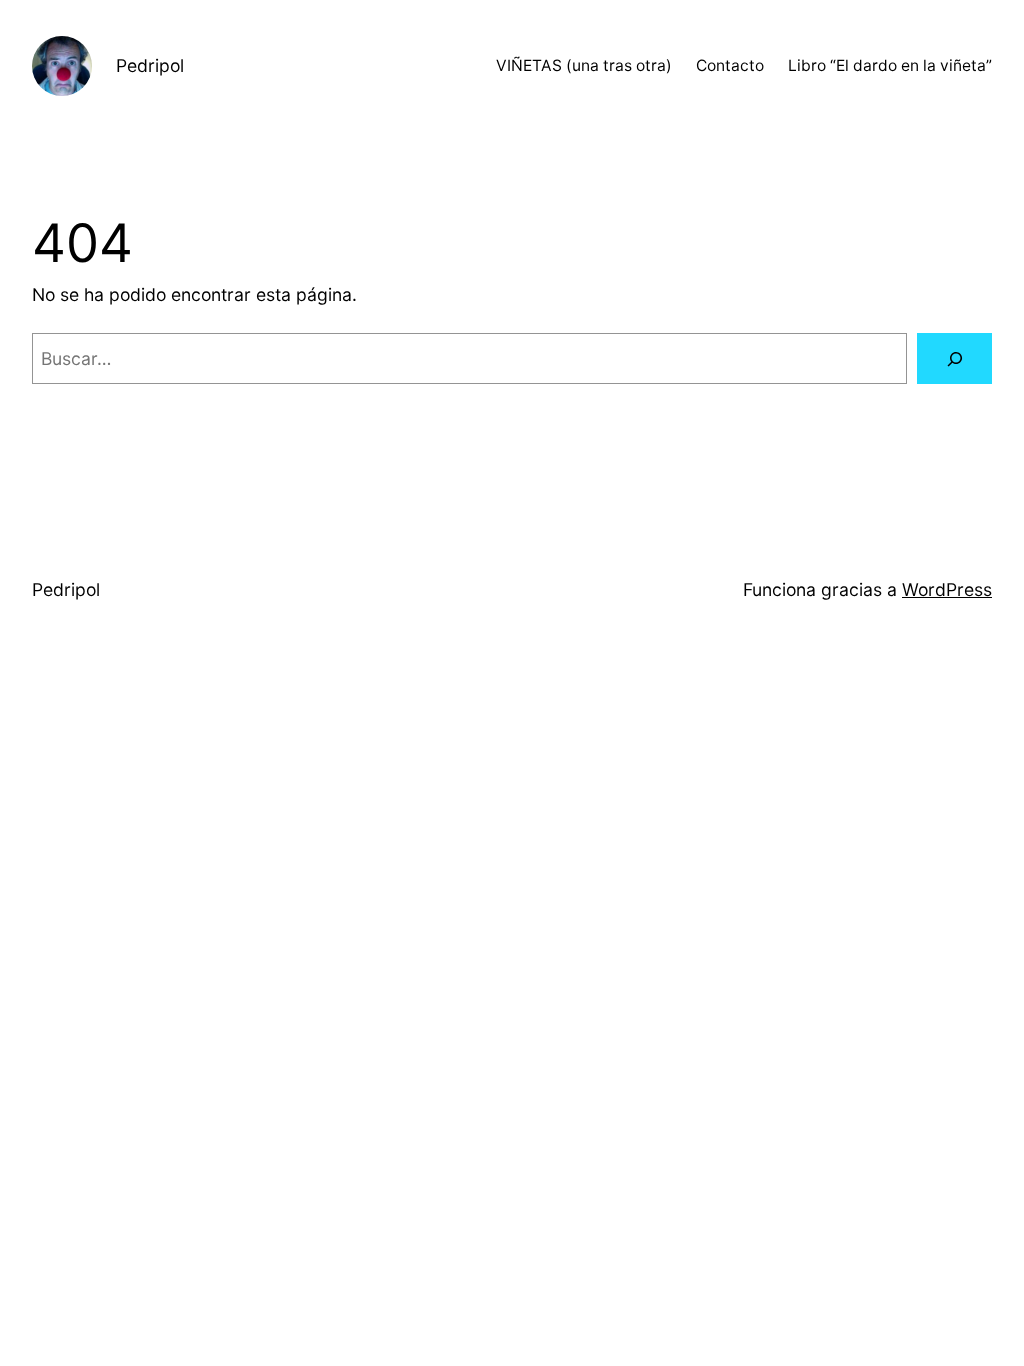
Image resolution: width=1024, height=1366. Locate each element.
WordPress (947, 589)
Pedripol (150, 65)
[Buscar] (954, 358)
